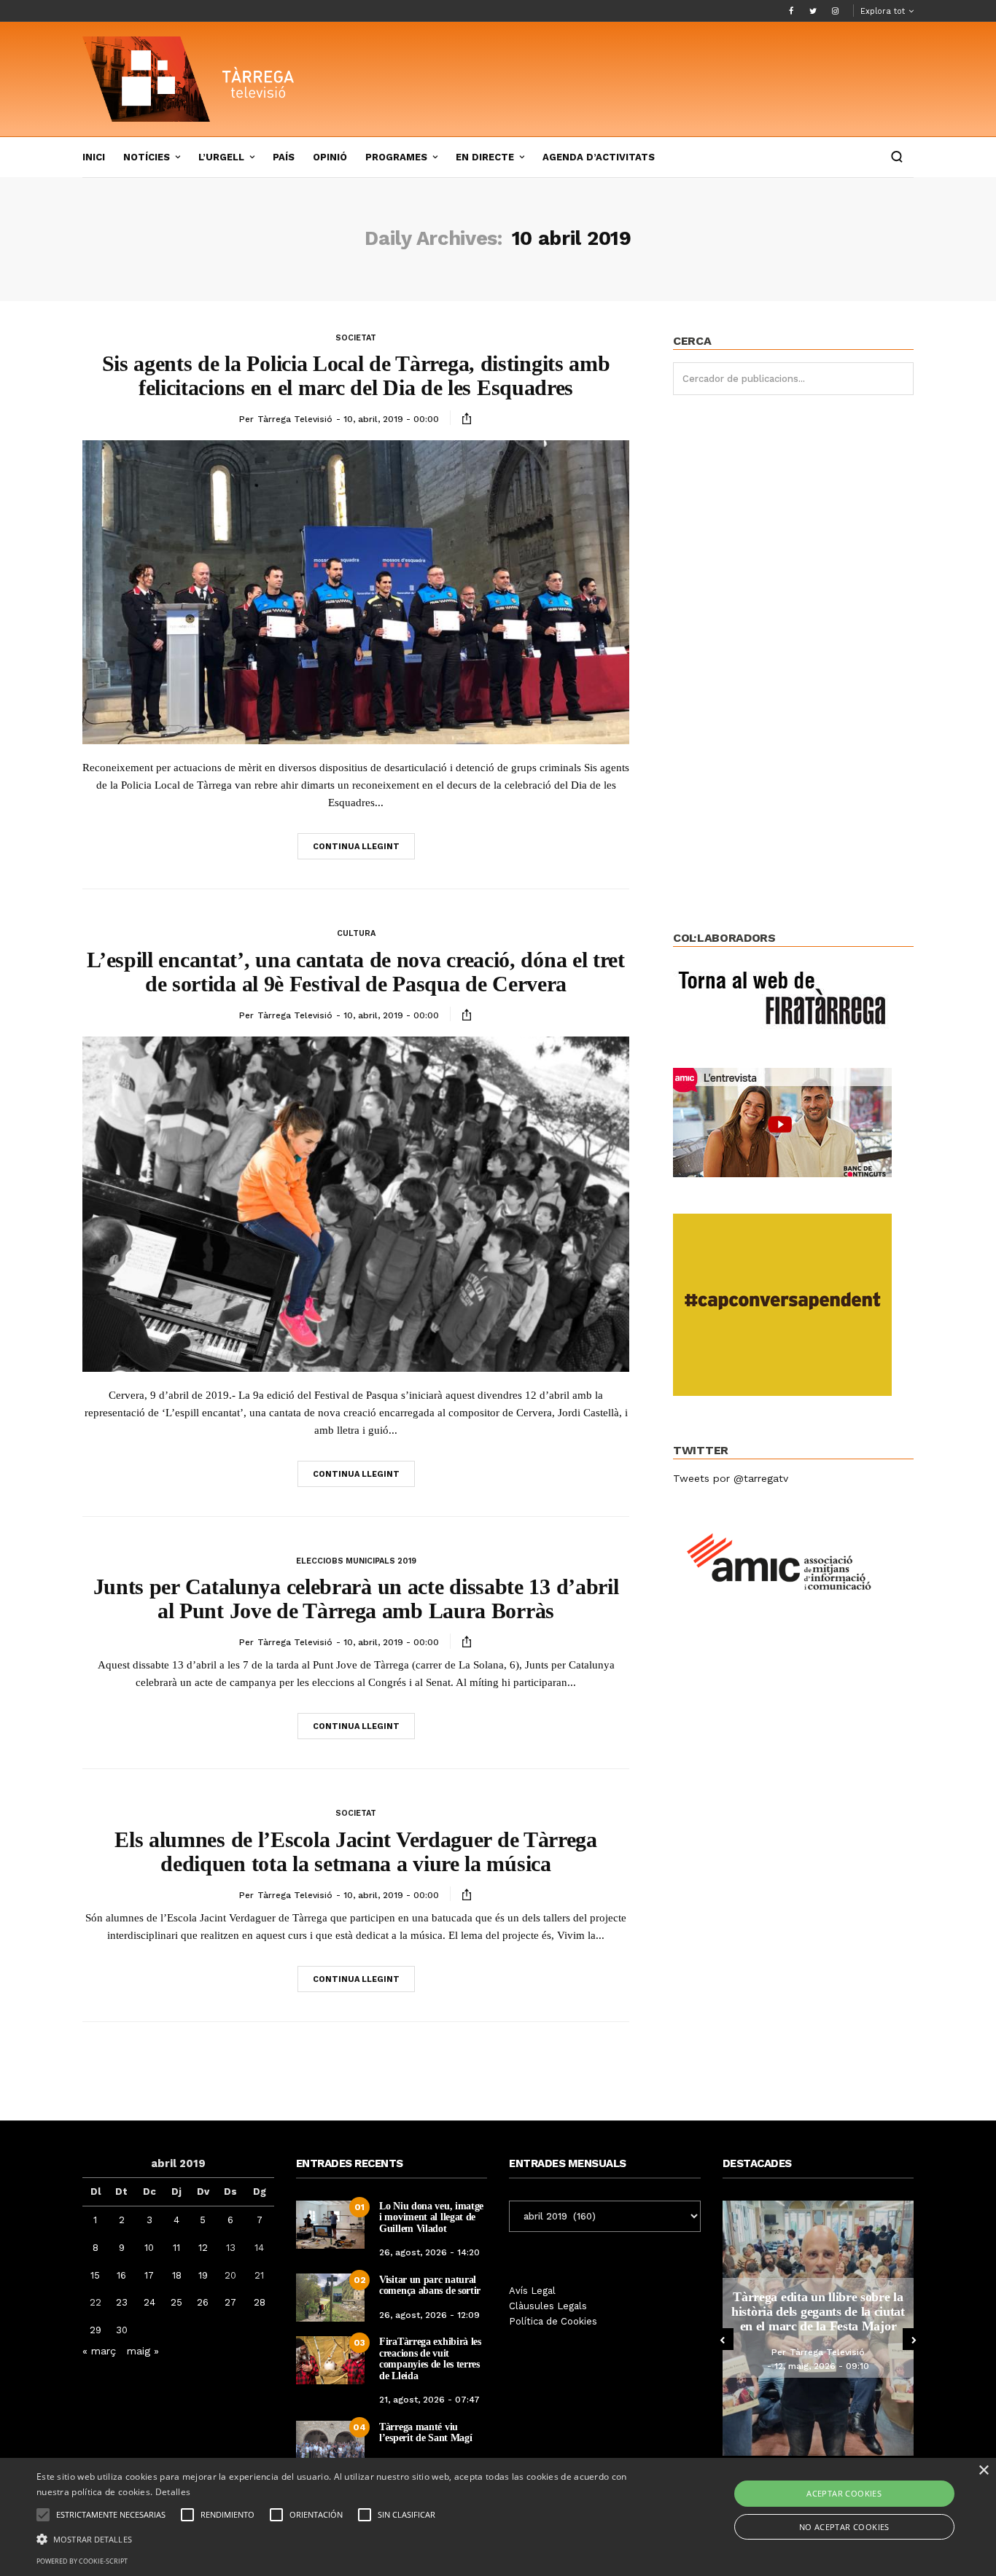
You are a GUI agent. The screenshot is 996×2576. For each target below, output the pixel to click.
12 (203, 2248)
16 (121, 2275)
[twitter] (813, 11)
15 (95, 2275)
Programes (396, 157)
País (284, 157)
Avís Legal (532, 2291)
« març (99, 2351)
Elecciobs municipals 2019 (356, 1561)
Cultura (356, 933)
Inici (94, 157)
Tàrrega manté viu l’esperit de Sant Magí (425, 2432)
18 (177, 2275)
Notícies (147, 157)
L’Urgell (221, 157)
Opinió (330, 157)
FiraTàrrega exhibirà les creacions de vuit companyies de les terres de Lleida (430, 2358)
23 (122, 2302)
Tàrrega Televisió (295, 419)
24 (149, 2302)
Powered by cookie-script (82, 2561)
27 (230, 2302)
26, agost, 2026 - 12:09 (429, 2315)
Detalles (173, 2492)
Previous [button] (723, 2339)
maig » (143, 2351)
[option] (818, 2328)
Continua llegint (356, 847)
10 (149, 2248)
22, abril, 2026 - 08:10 (822, 2373)
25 (176, 2302)
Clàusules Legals (548, 2306)
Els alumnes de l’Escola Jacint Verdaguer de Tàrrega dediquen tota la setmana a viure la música (356, 1851)
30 (122, 2330)
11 (176, 2248)
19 (203, 2275)
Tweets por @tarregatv (731, 1478)
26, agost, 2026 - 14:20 (429, 2252)
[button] (336, 2538)
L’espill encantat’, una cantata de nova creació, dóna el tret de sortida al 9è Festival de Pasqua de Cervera (356, 972)
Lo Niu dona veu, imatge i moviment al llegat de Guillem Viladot (431, 2217)
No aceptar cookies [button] (844, 2527)
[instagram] (835, 11)
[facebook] (791, 11)
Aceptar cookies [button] (844, 2493)
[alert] (498, 2517)
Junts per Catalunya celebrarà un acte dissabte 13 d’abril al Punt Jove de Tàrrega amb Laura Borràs (356, 1599)
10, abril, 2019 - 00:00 (391, 419)
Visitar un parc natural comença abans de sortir (430, 2285)
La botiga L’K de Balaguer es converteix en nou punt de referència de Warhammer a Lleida (818, 2311)
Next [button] (914, 2339)
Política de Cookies (553, 2321)
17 (149, 2275)
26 (203, 2302)
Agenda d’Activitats (599, 157)
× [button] (983, 2471)
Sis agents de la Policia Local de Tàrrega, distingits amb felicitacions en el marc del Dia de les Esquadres (356, 375)
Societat (356, 338)
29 (96, 2330)
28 (260, 2302)
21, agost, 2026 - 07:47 (429, 2400)
